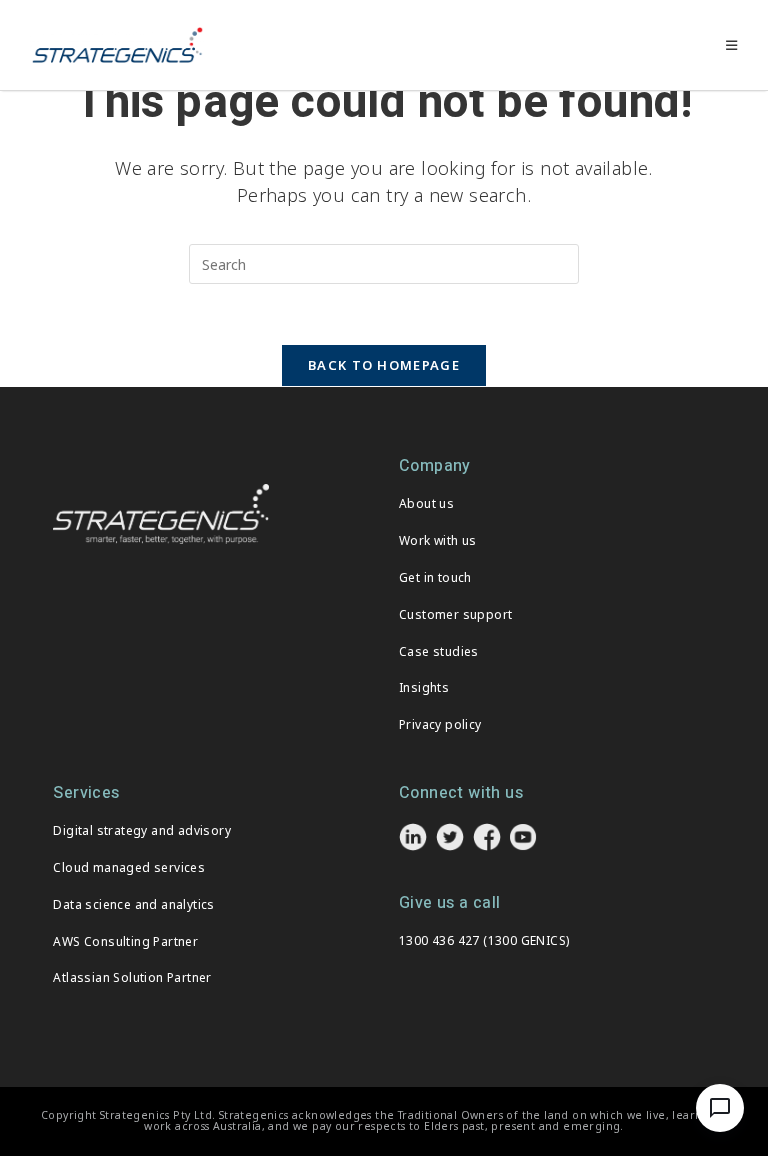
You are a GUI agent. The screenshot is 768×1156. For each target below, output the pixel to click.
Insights (424, 687)
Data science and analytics (133, 904)
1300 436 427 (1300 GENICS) (484, 940)
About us (426, 503)
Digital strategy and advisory (142, 830)
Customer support (455, 614)
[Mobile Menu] (732, 45)
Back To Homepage (384, 365)
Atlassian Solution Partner (132, 977)
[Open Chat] (720, 1108)
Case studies (439, 651)
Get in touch (435, 577)
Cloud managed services (129, 867)
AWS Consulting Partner (125, 941)
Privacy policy (440, 724)
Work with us (438, 540)
